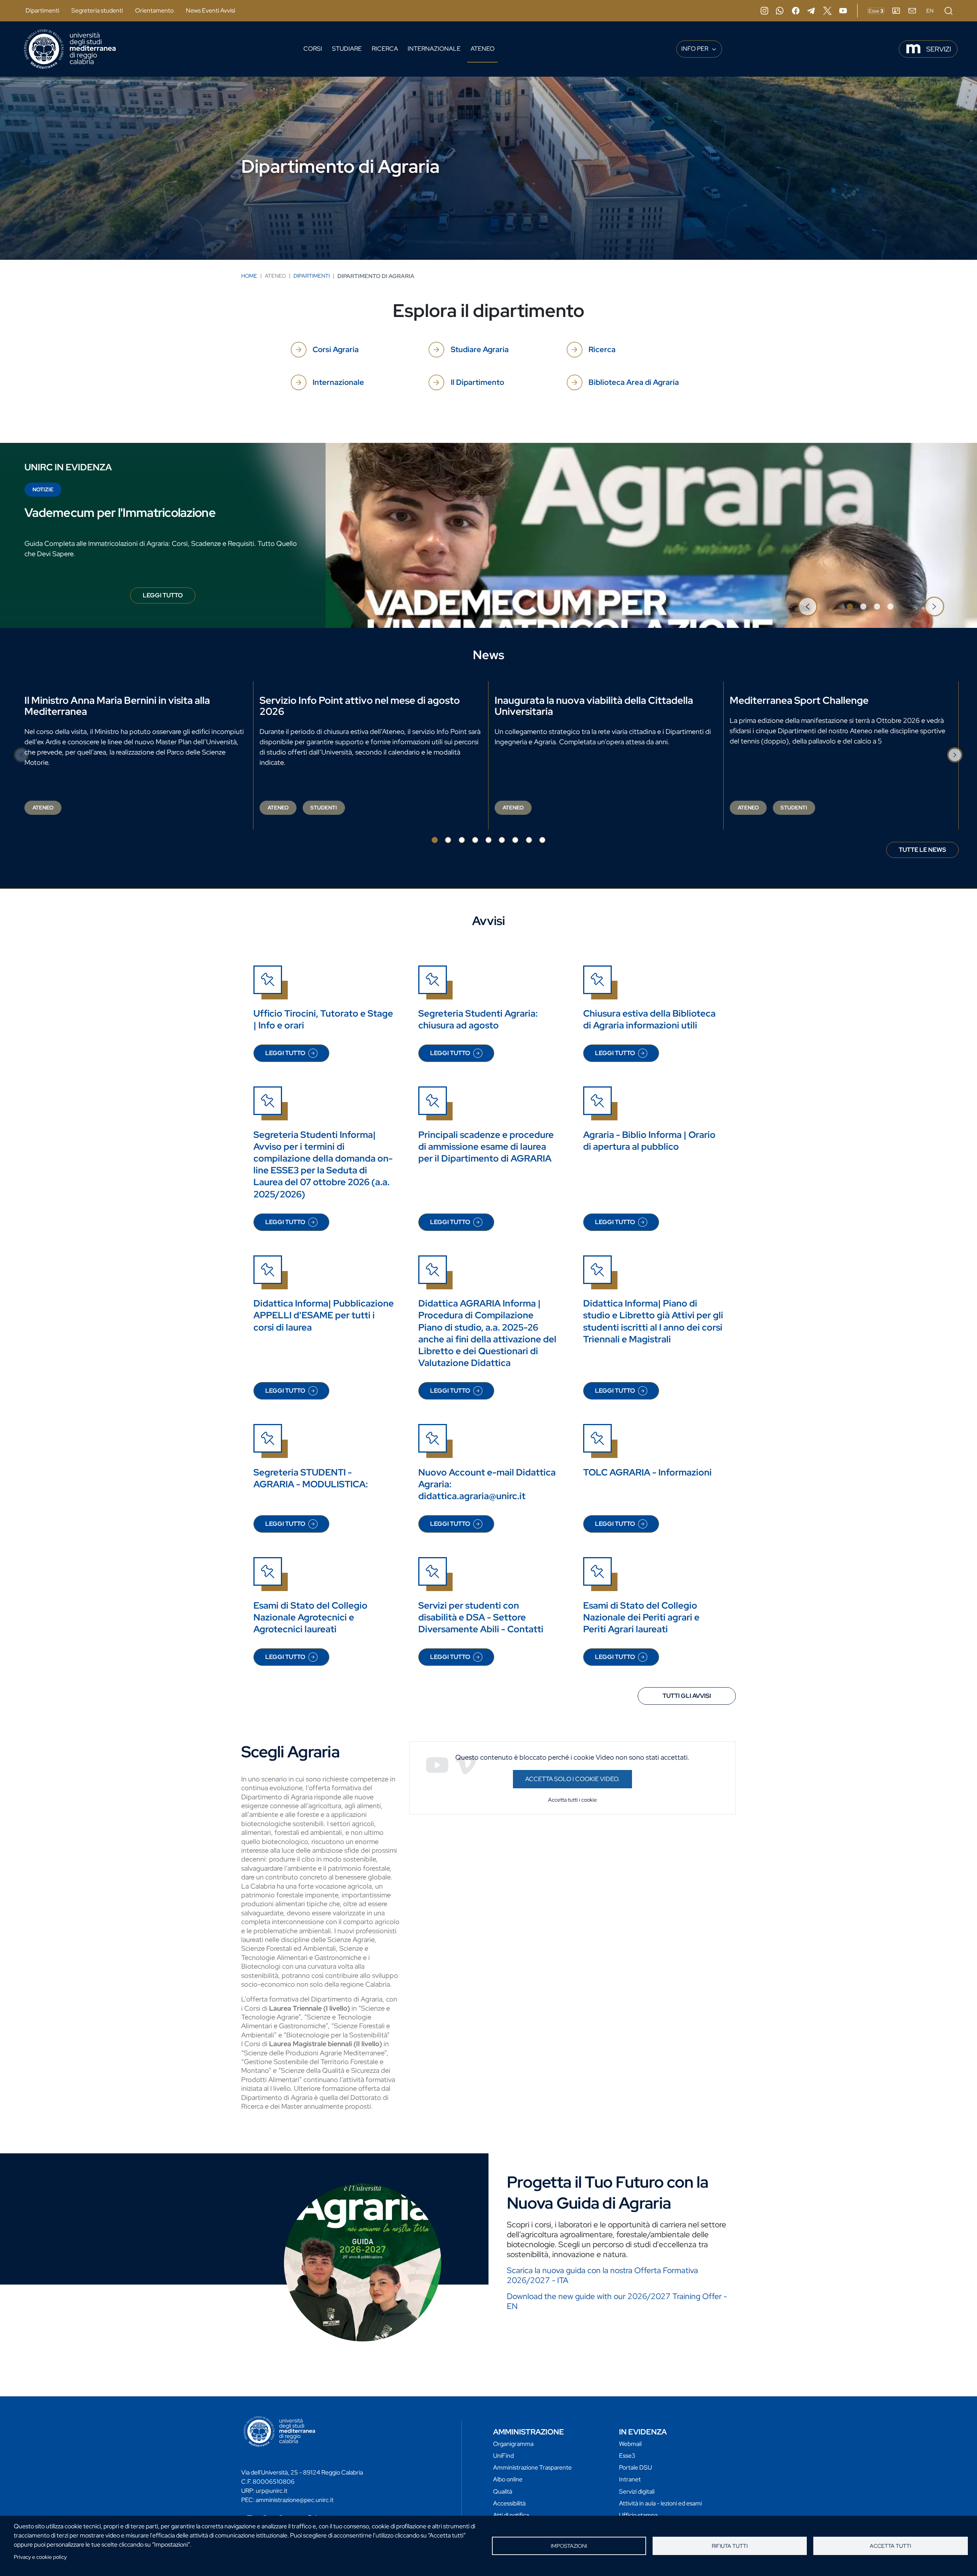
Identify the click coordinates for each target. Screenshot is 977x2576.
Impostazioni (569, 2546)
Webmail (630, 2444)
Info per (695, 49)
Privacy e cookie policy (40, 2557)
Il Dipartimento (477, 382)
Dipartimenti (42, 10)
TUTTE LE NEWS (922, 850)
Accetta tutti (890, 2546)
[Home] (70, 49)
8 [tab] (529, 840)
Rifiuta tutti (730, 2546)
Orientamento (154, 10)
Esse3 (627, 2456)
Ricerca (385, 49)
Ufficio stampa (638, 2515)
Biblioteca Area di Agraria (634, 382)
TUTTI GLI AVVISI (687, 1696)
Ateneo (483, 49)
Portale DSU (635, 2467)
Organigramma (513, 2444)
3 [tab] (877, 607)
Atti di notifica (511, 2515)
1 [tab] (850, 607)
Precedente (808, 607)
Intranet (630, 2479)
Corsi (313, 49)
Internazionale (434, 49)
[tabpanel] (488, 535)
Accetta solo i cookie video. (572, 1779)
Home (249, 276)
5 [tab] (488, 840)
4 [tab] (890, 607)
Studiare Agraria (480, 349)
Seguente (934, 607)
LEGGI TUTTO (169, 597)
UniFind (503, 2456)
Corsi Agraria (336, 349)
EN (930, 11)
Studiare (347, 49)
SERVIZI (939, 49)
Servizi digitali (637, 2492)
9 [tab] (542, 840)
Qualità (503, 2492)
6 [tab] (502, 840)
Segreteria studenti (97, 10)
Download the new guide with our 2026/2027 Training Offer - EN (617, 2301)
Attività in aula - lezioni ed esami (660, 2503)
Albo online (508, 2479)
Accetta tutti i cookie (572, 1800)
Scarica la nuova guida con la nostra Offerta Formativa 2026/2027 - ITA (602, 2275)
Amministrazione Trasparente (532, 2467)
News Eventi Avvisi (210, 10)
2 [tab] (863, 607)
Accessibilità (509, 2503)
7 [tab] (515, 840)
